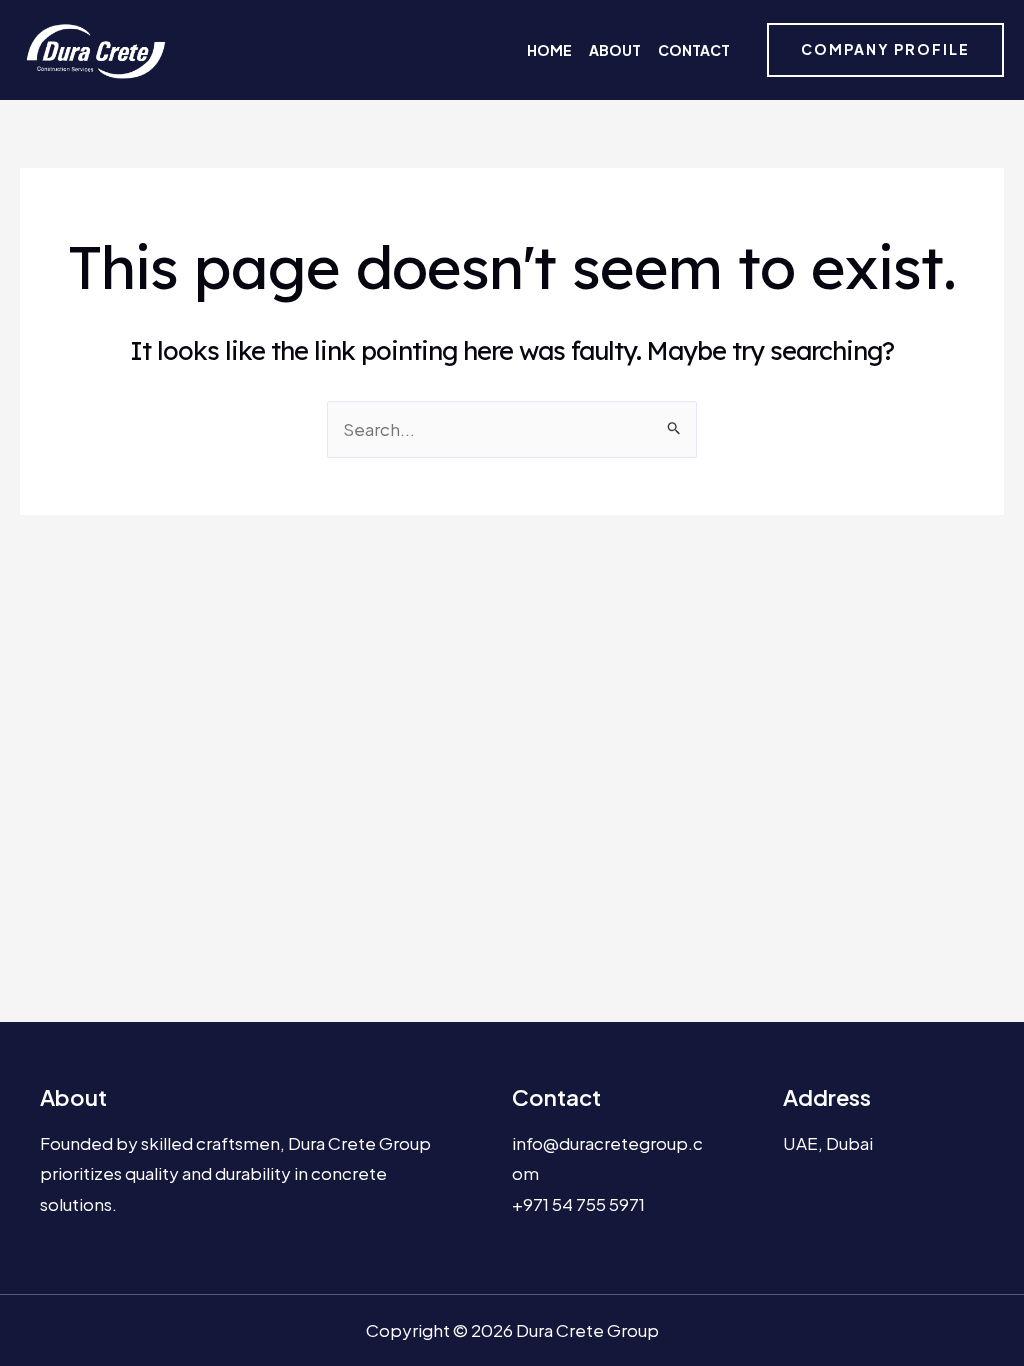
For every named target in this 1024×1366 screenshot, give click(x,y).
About (615, 50)
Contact (694, 50)
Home (549, 50)
